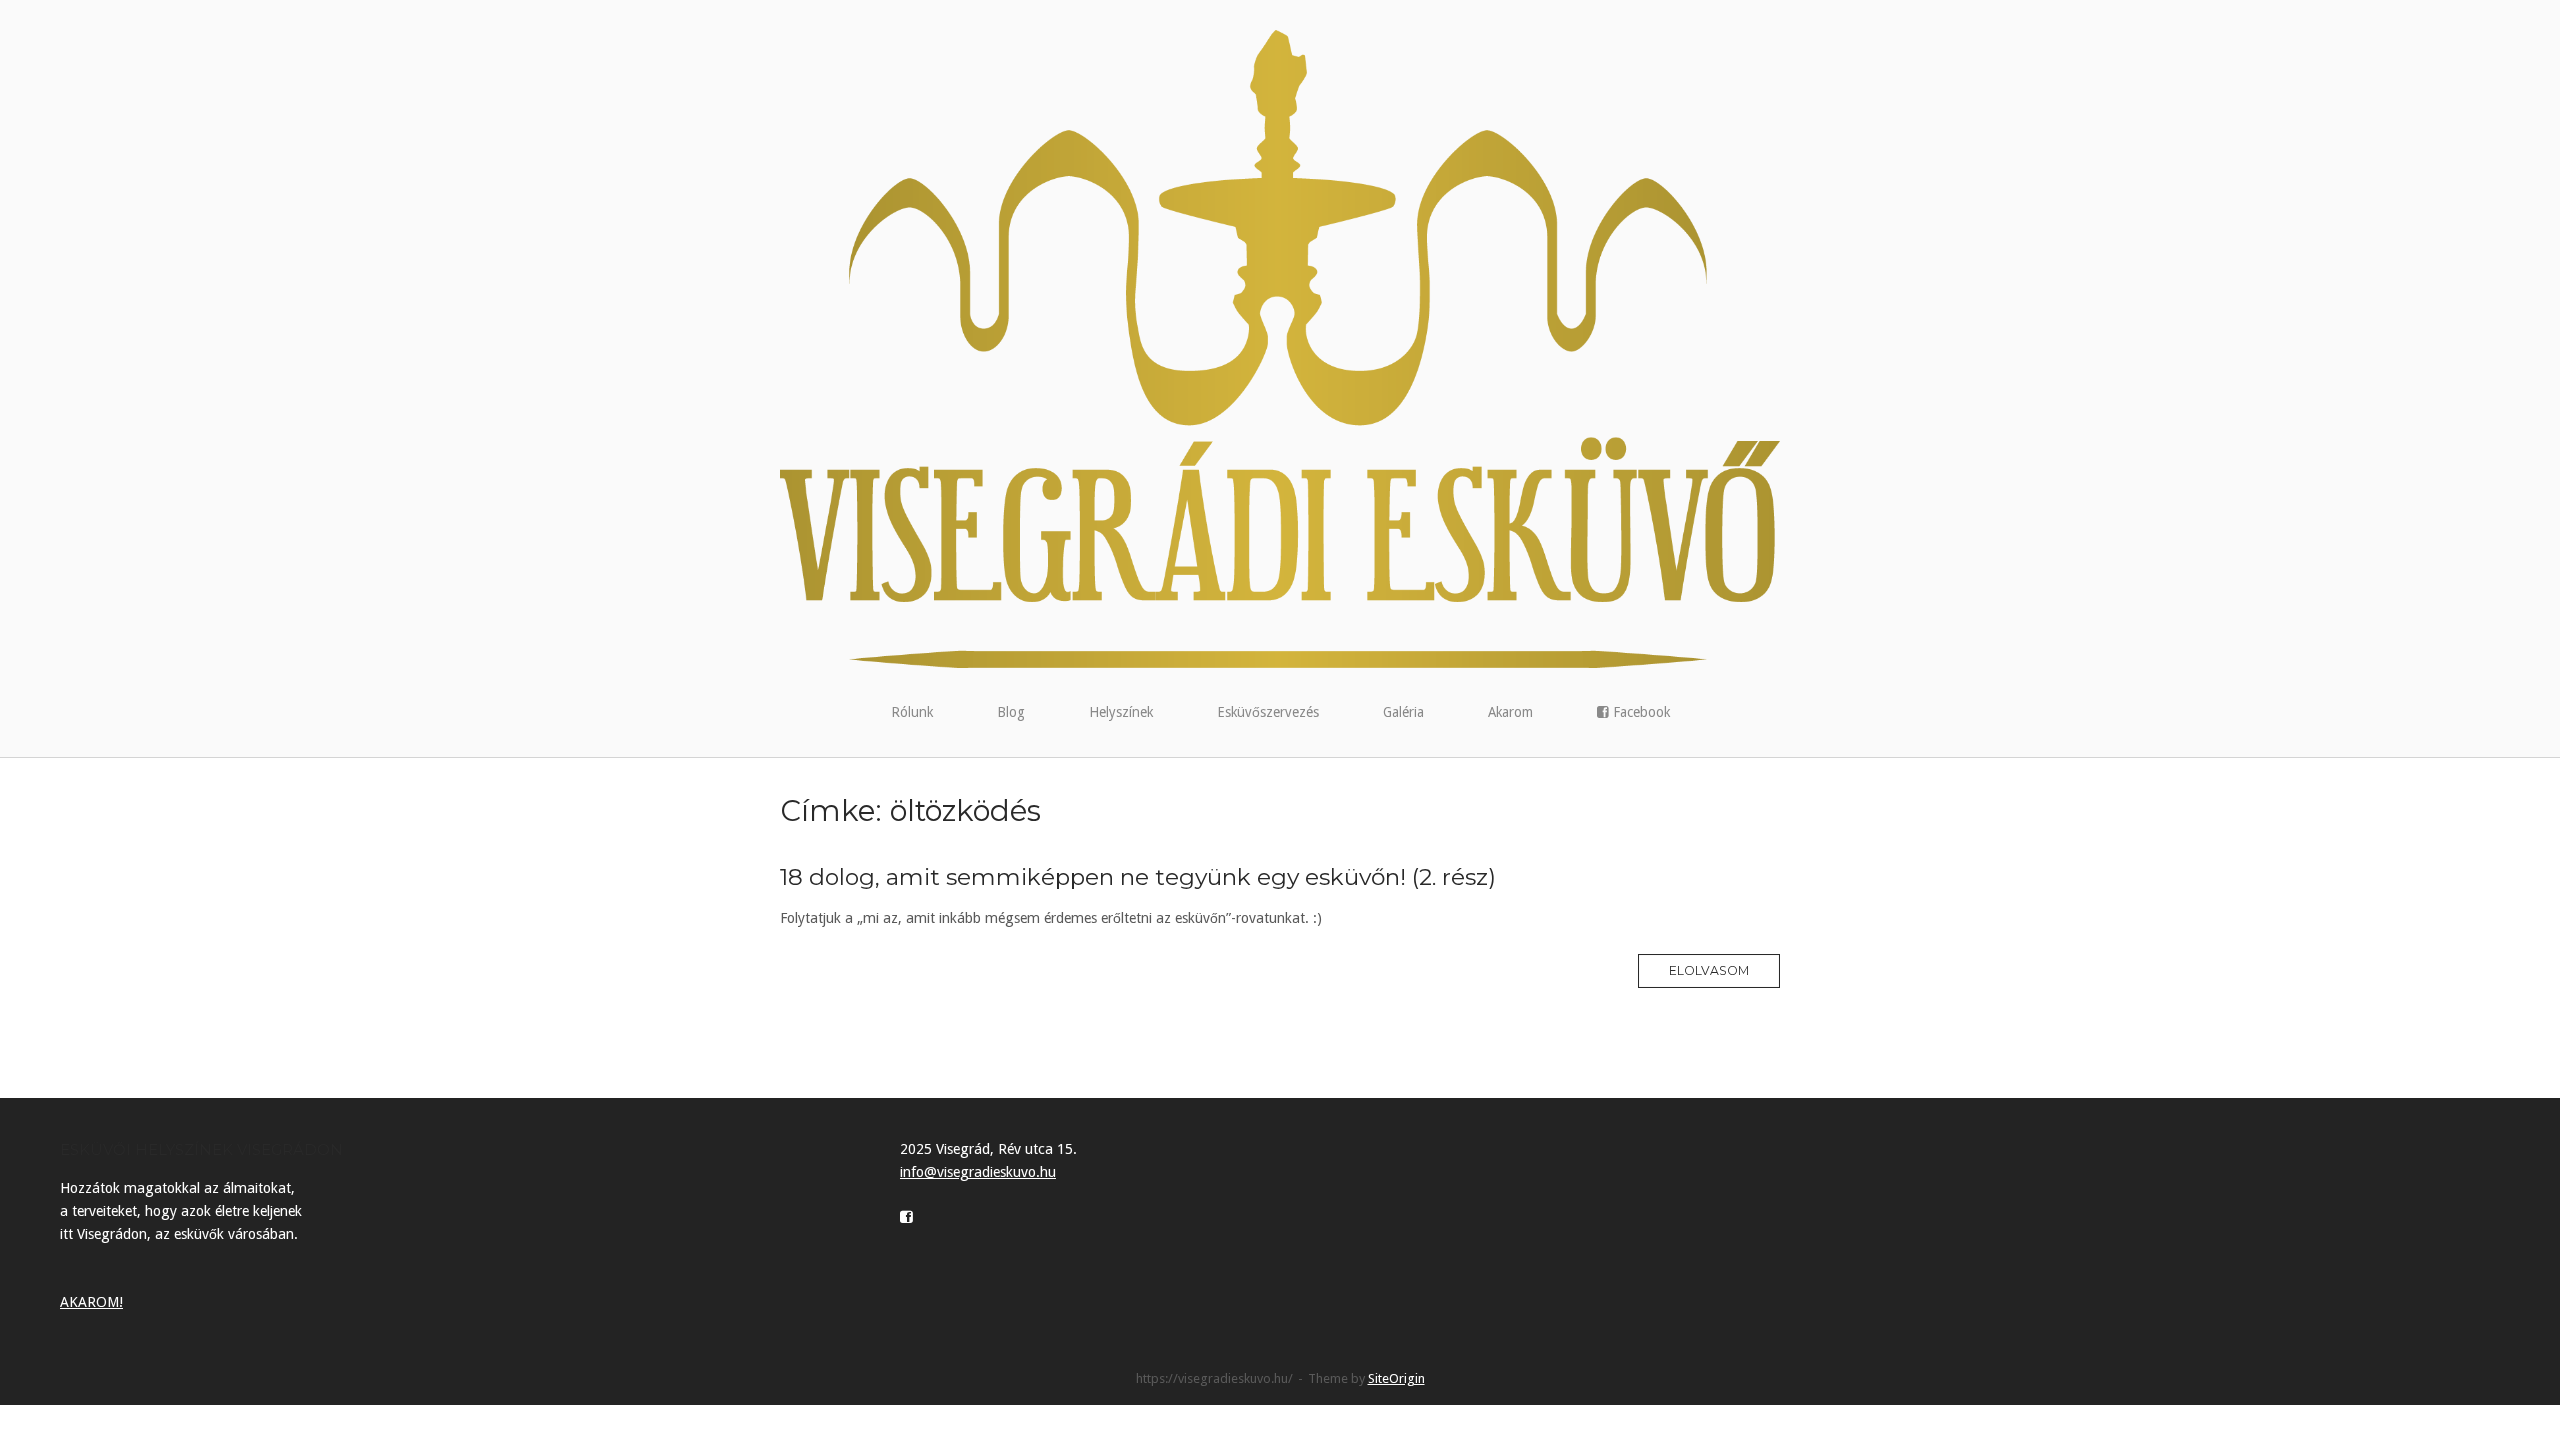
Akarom (1510, 712)
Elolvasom (1709, 970)
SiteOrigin (1396, 1378)
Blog (1011, 712)
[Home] (1280, 348)
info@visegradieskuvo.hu (978, 1172)
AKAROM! (91, 1302)
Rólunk (912, 712)
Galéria (1403, 712)
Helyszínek (1121, 712)
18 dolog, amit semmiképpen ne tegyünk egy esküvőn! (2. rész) (1138, 877)
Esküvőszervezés (1268, 712)
